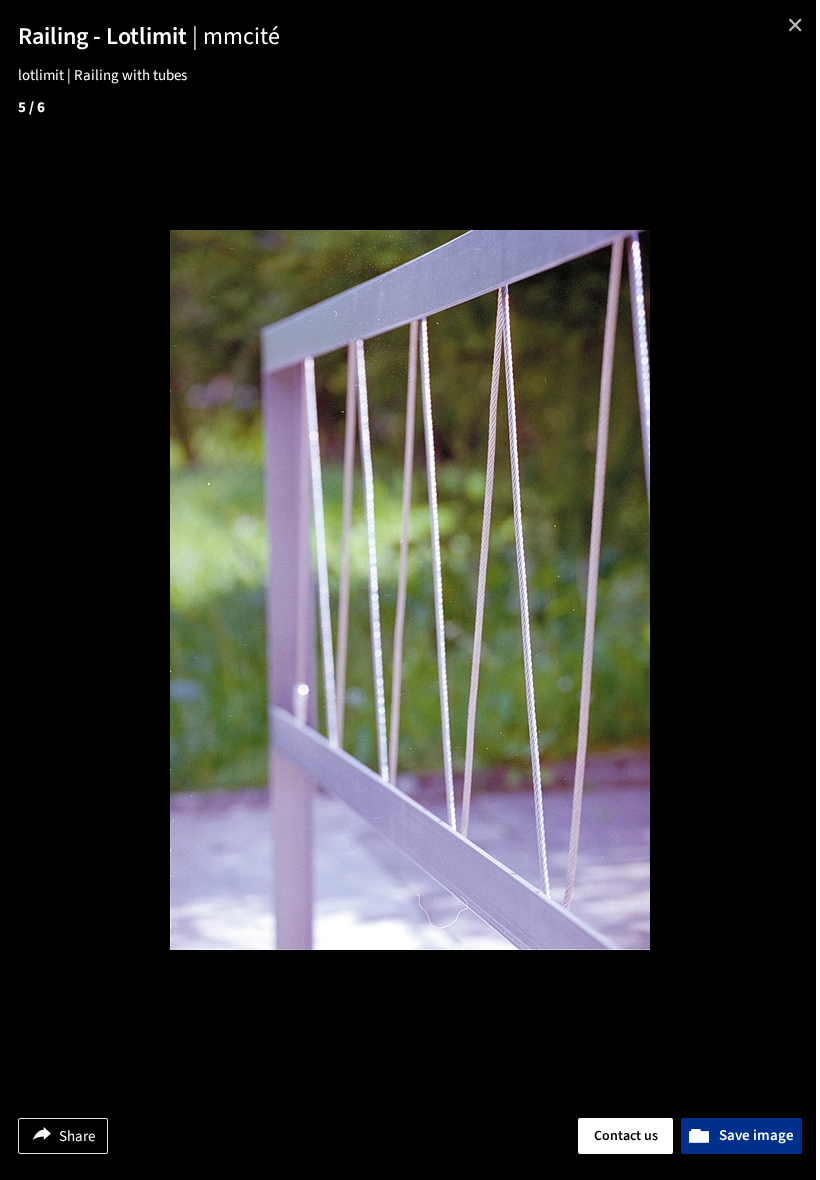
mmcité (241, 36)
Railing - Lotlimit (110, 36)
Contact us (626, 1136)
